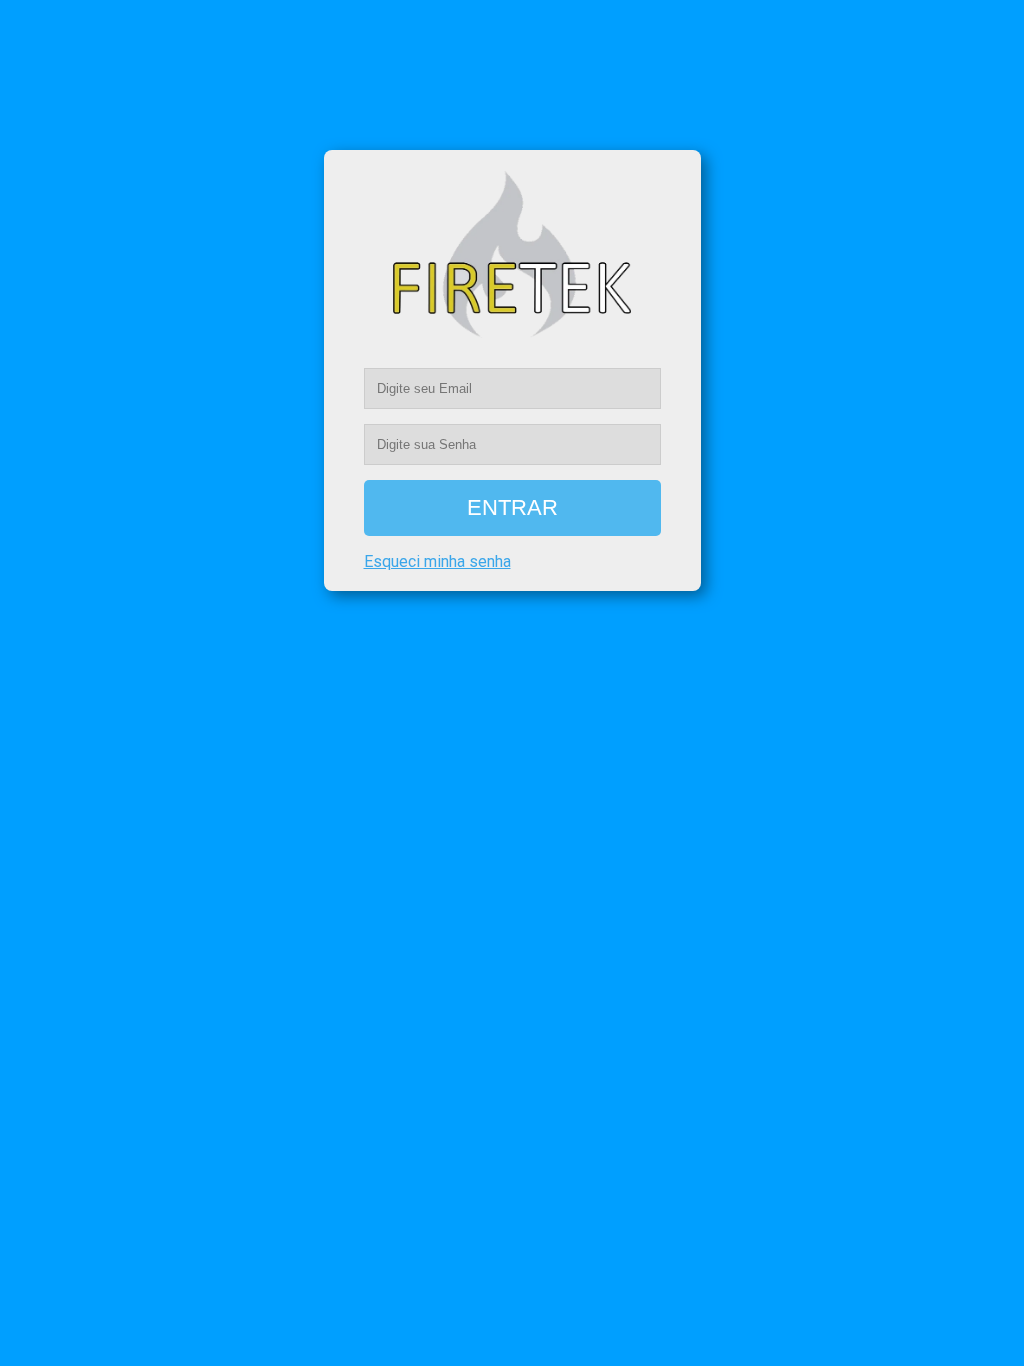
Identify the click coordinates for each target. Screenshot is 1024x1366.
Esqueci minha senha (437, 561)
